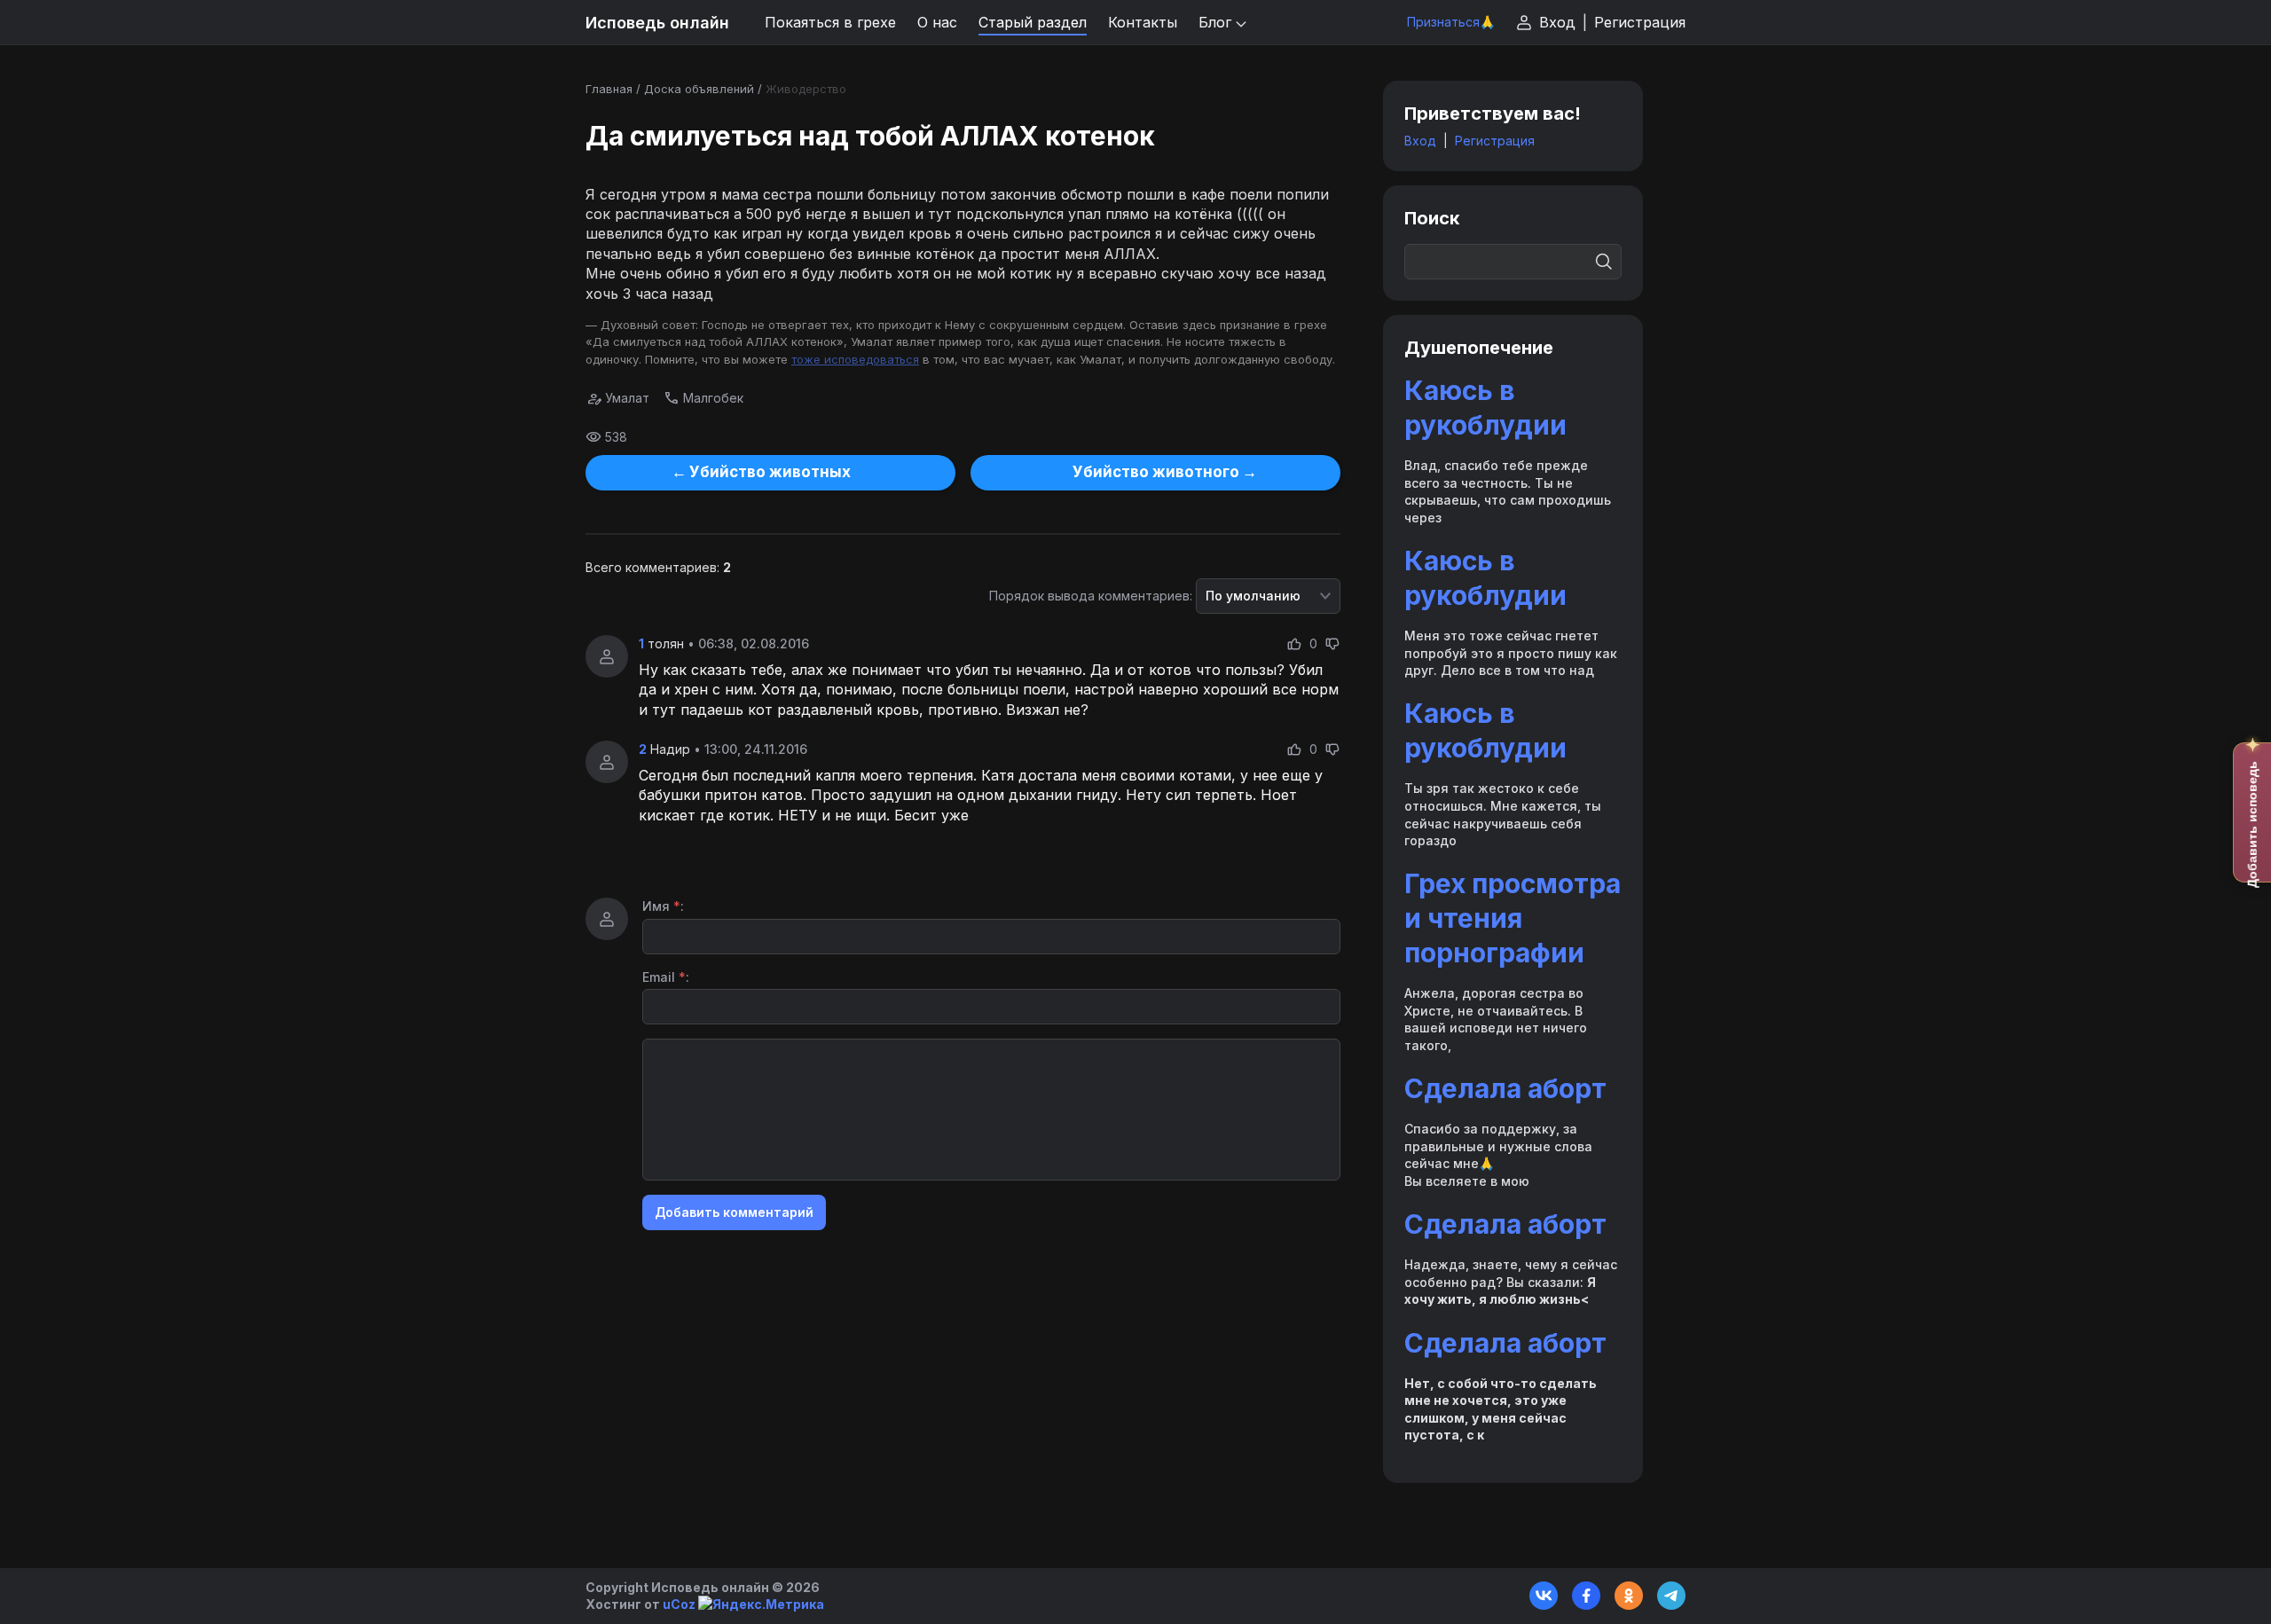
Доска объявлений (699, 89)
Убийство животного (1156, 472)
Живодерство (806, 89)
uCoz (679, 1604)
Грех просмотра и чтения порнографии (1513, 918)
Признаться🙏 (1451, 22)
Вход (1557, 22)
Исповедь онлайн (657, 23)
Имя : (663, 906)
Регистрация (1640, 22)
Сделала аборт (1505, 1088)
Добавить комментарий (734, 1212)
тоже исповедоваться (855, 359)
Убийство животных (770, 472)
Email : (666, 977)
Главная (609, 89)
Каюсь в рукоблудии (1485, 408)
